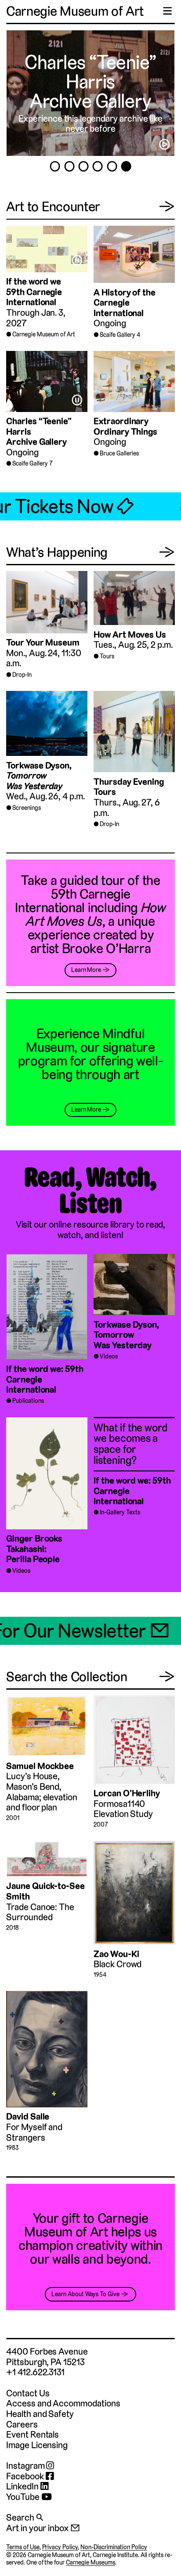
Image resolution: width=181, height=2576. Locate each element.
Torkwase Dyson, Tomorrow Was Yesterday (126, 1335)
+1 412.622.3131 (35, 2372)
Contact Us (28, 2393)
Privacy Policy (60, 2547)
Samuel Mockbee (40, 1766)
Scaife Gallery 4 (120, 335)
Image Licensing (37, 2445)
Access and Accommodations (63, 2403)
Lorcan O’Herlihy (127, 1793)
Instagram (26, 2466)
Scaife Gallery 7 (32, 463)
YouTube (24, 2497)
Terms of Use (23, 2547)
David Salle (28, 2116)
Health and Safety (40, 2414)
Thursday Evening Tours (129, 787)
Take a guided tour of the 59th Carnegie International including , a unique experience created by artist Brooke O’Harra (90, 914)
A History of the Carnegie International (125, 303)
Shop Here (90, 82)
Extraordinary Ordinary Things (125, 426)
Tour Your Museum (43, 642)
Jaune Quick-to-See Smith (45, 1891)
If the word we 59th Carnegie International (34, 292)
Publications (28, 1401)
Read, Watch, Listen (90, 1191)
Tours (107, 656)
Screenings (27, 808)
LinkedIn (23, 2486)
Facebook (26, 2476)
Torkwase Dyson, (39, 776)
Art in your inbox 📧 (43, 2528)
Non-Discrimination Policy (114, 2547)
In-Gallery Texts (120, 1512)
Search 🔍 (25, 2517)
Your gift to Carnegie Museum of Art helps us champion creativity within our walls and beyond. (90, 2239)
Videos (109, 1356)
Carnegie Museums (90, 2562)
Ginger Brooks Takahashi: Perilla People (34, 1549)
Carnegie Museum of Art (75, 11)
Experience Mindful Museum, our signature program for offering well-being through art (91, 1054)
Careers (22, 2424)
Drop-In (22, 675)
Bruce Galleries (119, 453)
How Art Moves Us (130, 634)
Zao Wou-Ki (116, 1954)
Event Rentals (33, 2434)
